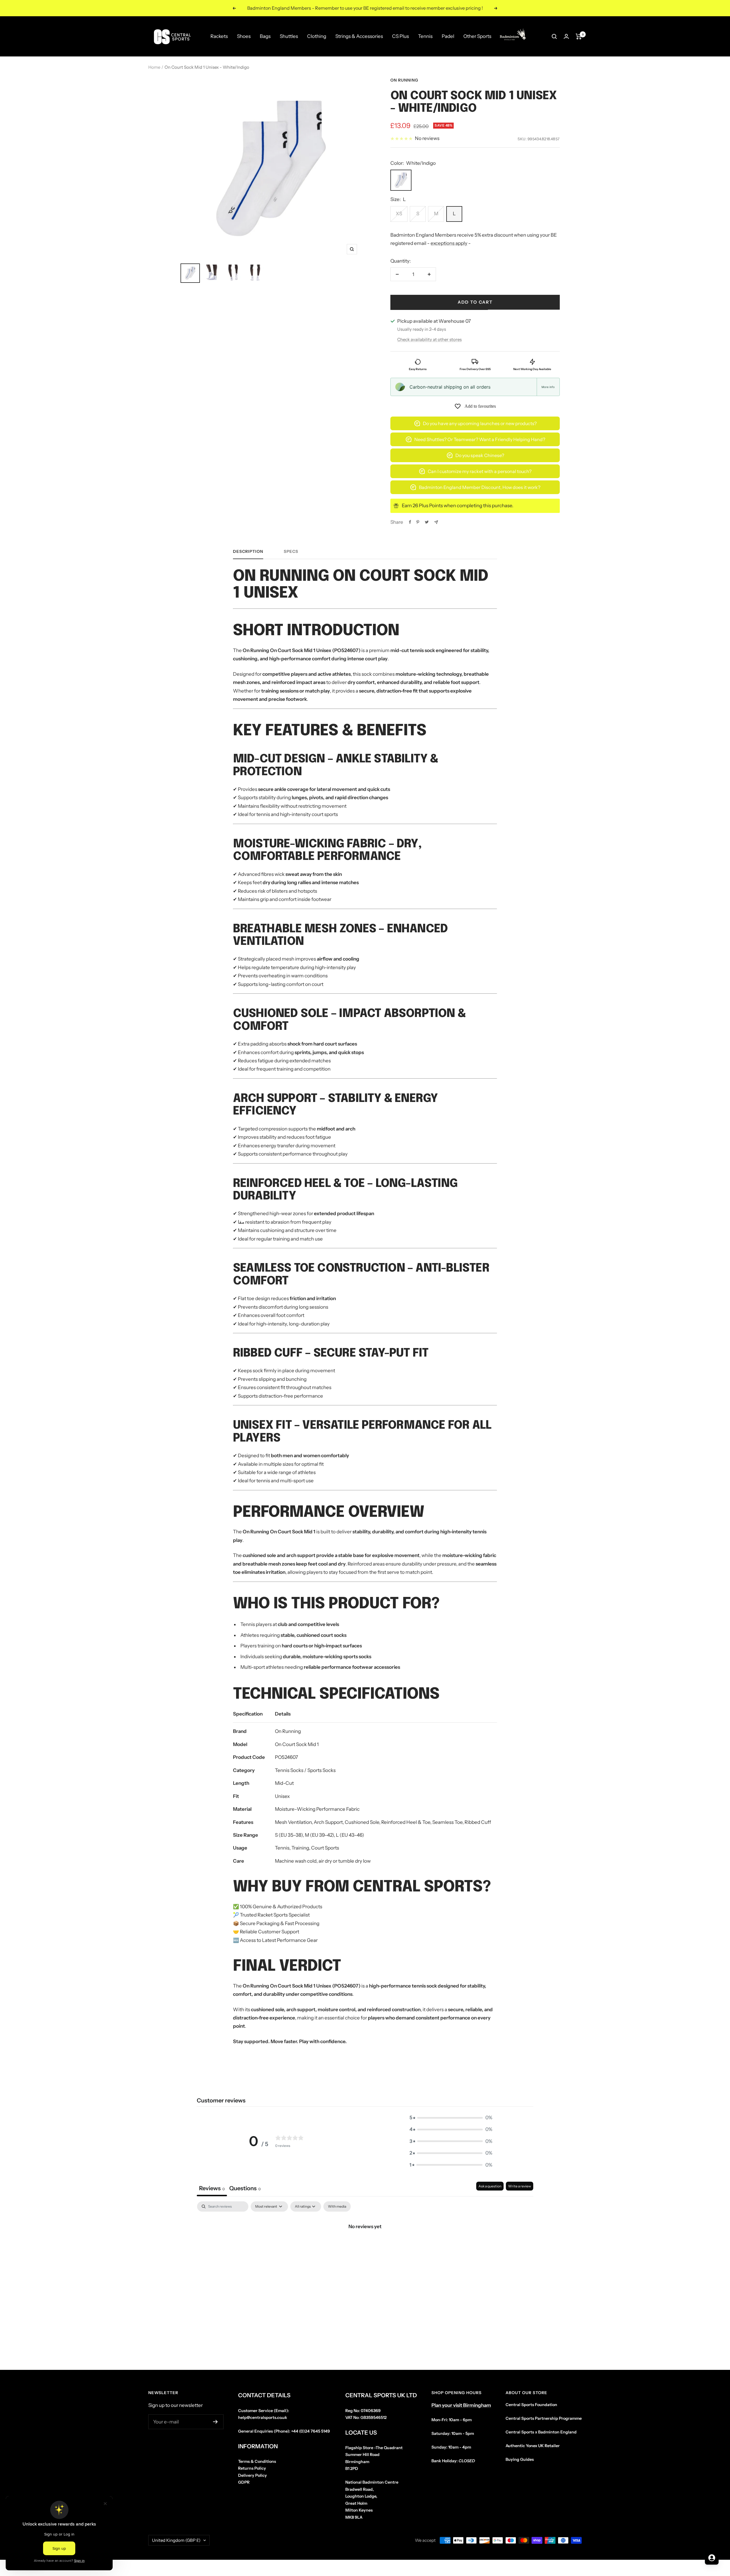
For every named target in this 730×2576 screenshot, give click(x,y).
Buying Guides (520, 2459)
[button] (451, 2118)
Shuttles (289, 36)
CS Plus (401, 36)
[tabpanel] (365, 2246)
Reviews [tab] (212, 2188)
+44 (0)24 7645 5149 (311, 2431)
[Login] (566, 36)
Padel (448, 36)
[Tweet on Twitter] (427, 522)
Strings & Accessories (359, 36)
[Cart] (579, 36)
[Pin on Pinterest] (418, 522)
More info (548, 387)
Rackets (219, 36)
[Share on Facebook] (410, 522)
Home (154, 67)
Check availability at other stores (429, 339)
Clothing (317, 36)
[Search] (554, 36)
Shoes (244, 36)
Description (248, 552)
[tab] (245, 2189)
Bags (265, 36)
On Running (404, 80)
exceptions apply (449, 243)
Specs (291, 552)
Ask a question (490, 2186)
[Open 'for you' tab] (712, 2558)
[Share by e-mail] (436, 522)
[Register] (215, 2422)
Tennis (425, 36)
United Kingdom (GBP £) (176, 2540)
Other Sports (477, 36)
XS (399, 214)
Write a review (520, 2186)
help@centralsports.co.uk (263, 2417)
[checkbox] (337, 2206)
